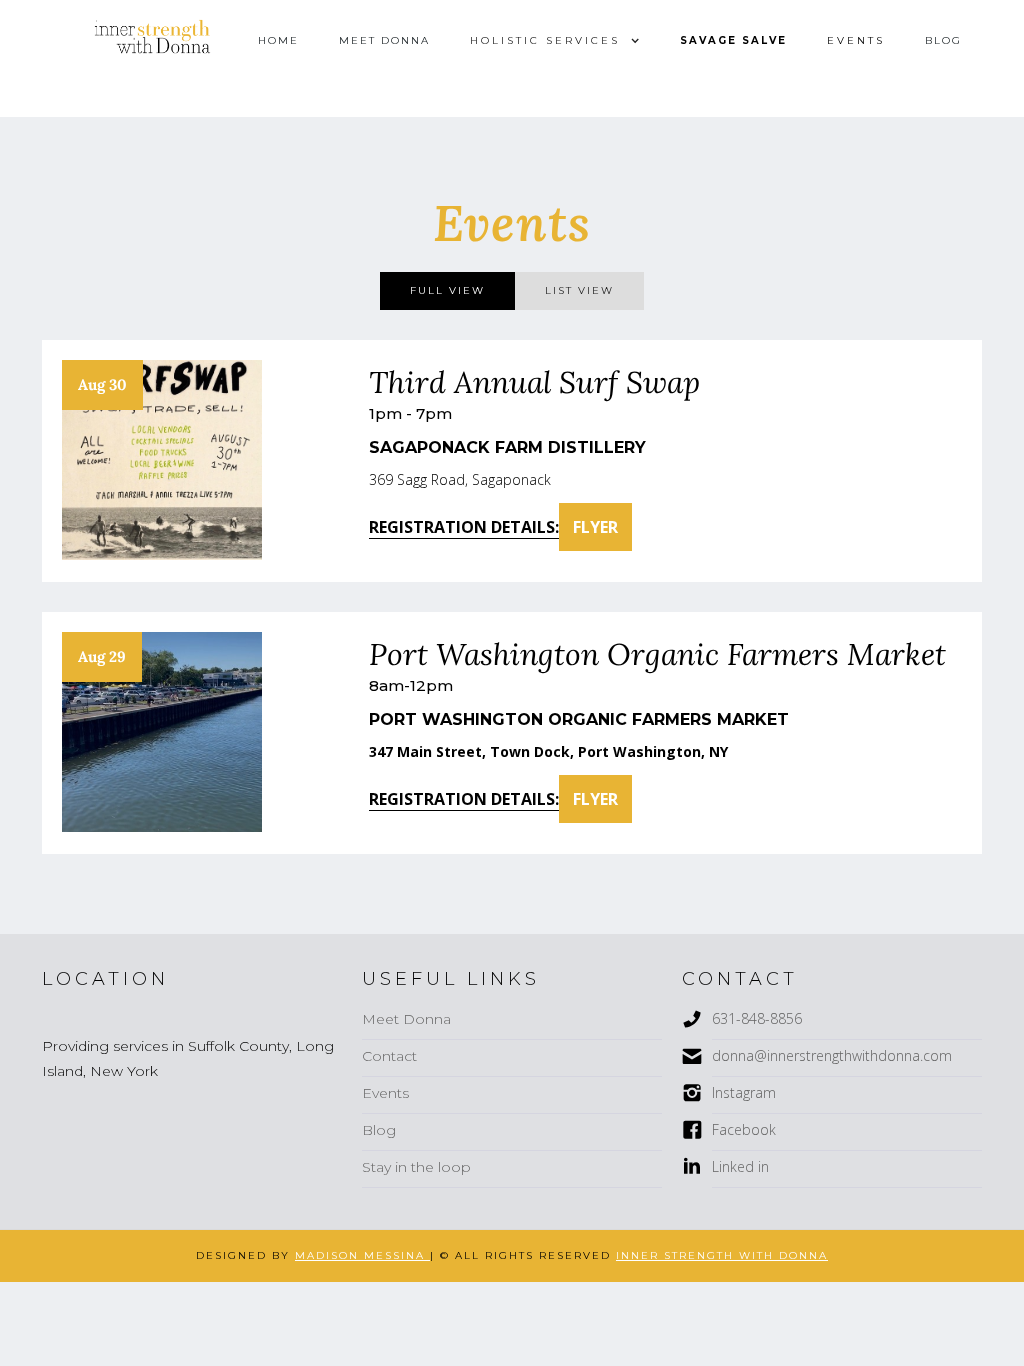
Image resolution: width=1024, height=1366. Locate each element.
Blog (943, 40)
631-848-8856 (757, 1018)
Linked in (740, 1166)
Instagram (744, 1092)
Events (856, 40)
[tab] (447, 291)
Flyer (595, 527)
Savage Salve (733, 40)
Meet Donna (384, 40)
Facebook (744, 1129)
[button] (555, 41)
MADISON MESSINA (362, 1255)
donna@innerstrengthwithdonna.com (832, 1055)
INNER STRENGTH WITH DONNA (722, 1255)
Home (278, 40)
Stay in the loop (416, 1167)
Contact (389, 1056)
